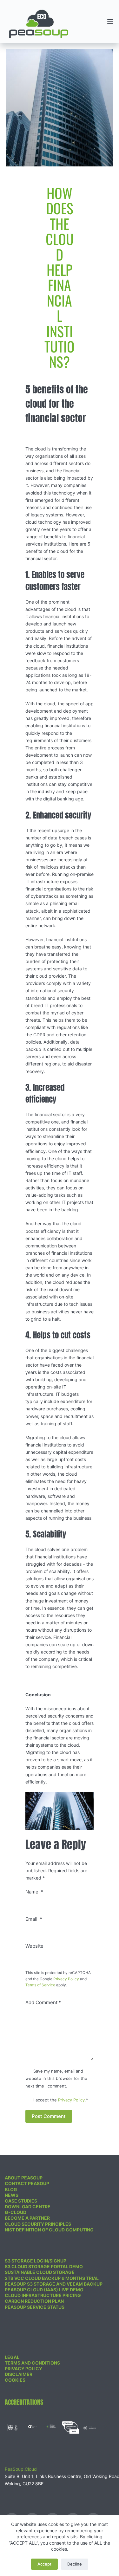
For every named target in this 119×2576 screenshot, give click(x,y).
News (12, 2195)
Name (34, 1892)
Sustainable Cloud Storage (40, 2272)
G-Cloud (16, 2212)
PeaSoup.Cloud (21, 2469)
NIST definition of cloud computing (49, 2230)
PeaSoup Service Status (35, 2307)
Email (34, 1919)
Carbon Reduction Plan (34, 2301)
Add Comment (43, 2002)
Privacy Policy (66, 1979)
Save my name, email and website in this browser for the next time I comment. (56, 2078)
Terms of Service (40, 1985)
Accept (44, 2564)
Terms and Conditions (32, 2363)
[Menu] (110, 22)
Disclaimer (19, 2374)
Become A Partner (27, 2218)
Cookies (15, 2380)
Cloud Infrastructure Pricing (43, 2295)
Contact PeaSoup (27, 2183)
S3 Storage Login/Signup (36, 2261)
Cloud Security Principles (38, 2224)
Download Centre (28, 2207)
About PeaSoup (24, 2178)
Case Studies (21, 2201)
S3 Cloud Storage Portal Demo (44, 2266)
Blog (11, 2189)
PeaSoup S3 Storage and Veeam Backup (54, 2284)
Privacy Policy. (72, 2100)
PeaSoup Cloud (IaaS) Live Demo (44, 2290)
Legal (12, 2357)
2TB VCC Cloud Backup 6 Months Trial (52, 2278)
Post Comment (49, 2116)
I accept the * (61, 2100)
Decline (75, 2564)
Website (34, 1946)
